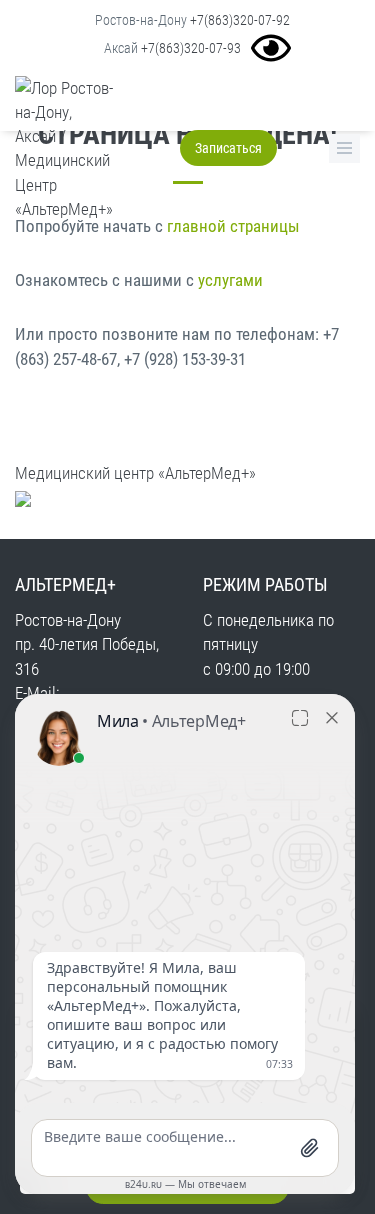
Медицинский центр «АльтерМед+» (135, 473)
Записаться (228, 148)
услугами (230, 280)
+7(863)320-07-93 (191, 48)
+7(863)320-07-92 (240, 20)
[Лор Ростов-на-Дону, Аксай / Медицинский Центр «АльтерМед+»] (58, 149)
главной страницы (233, 226)
